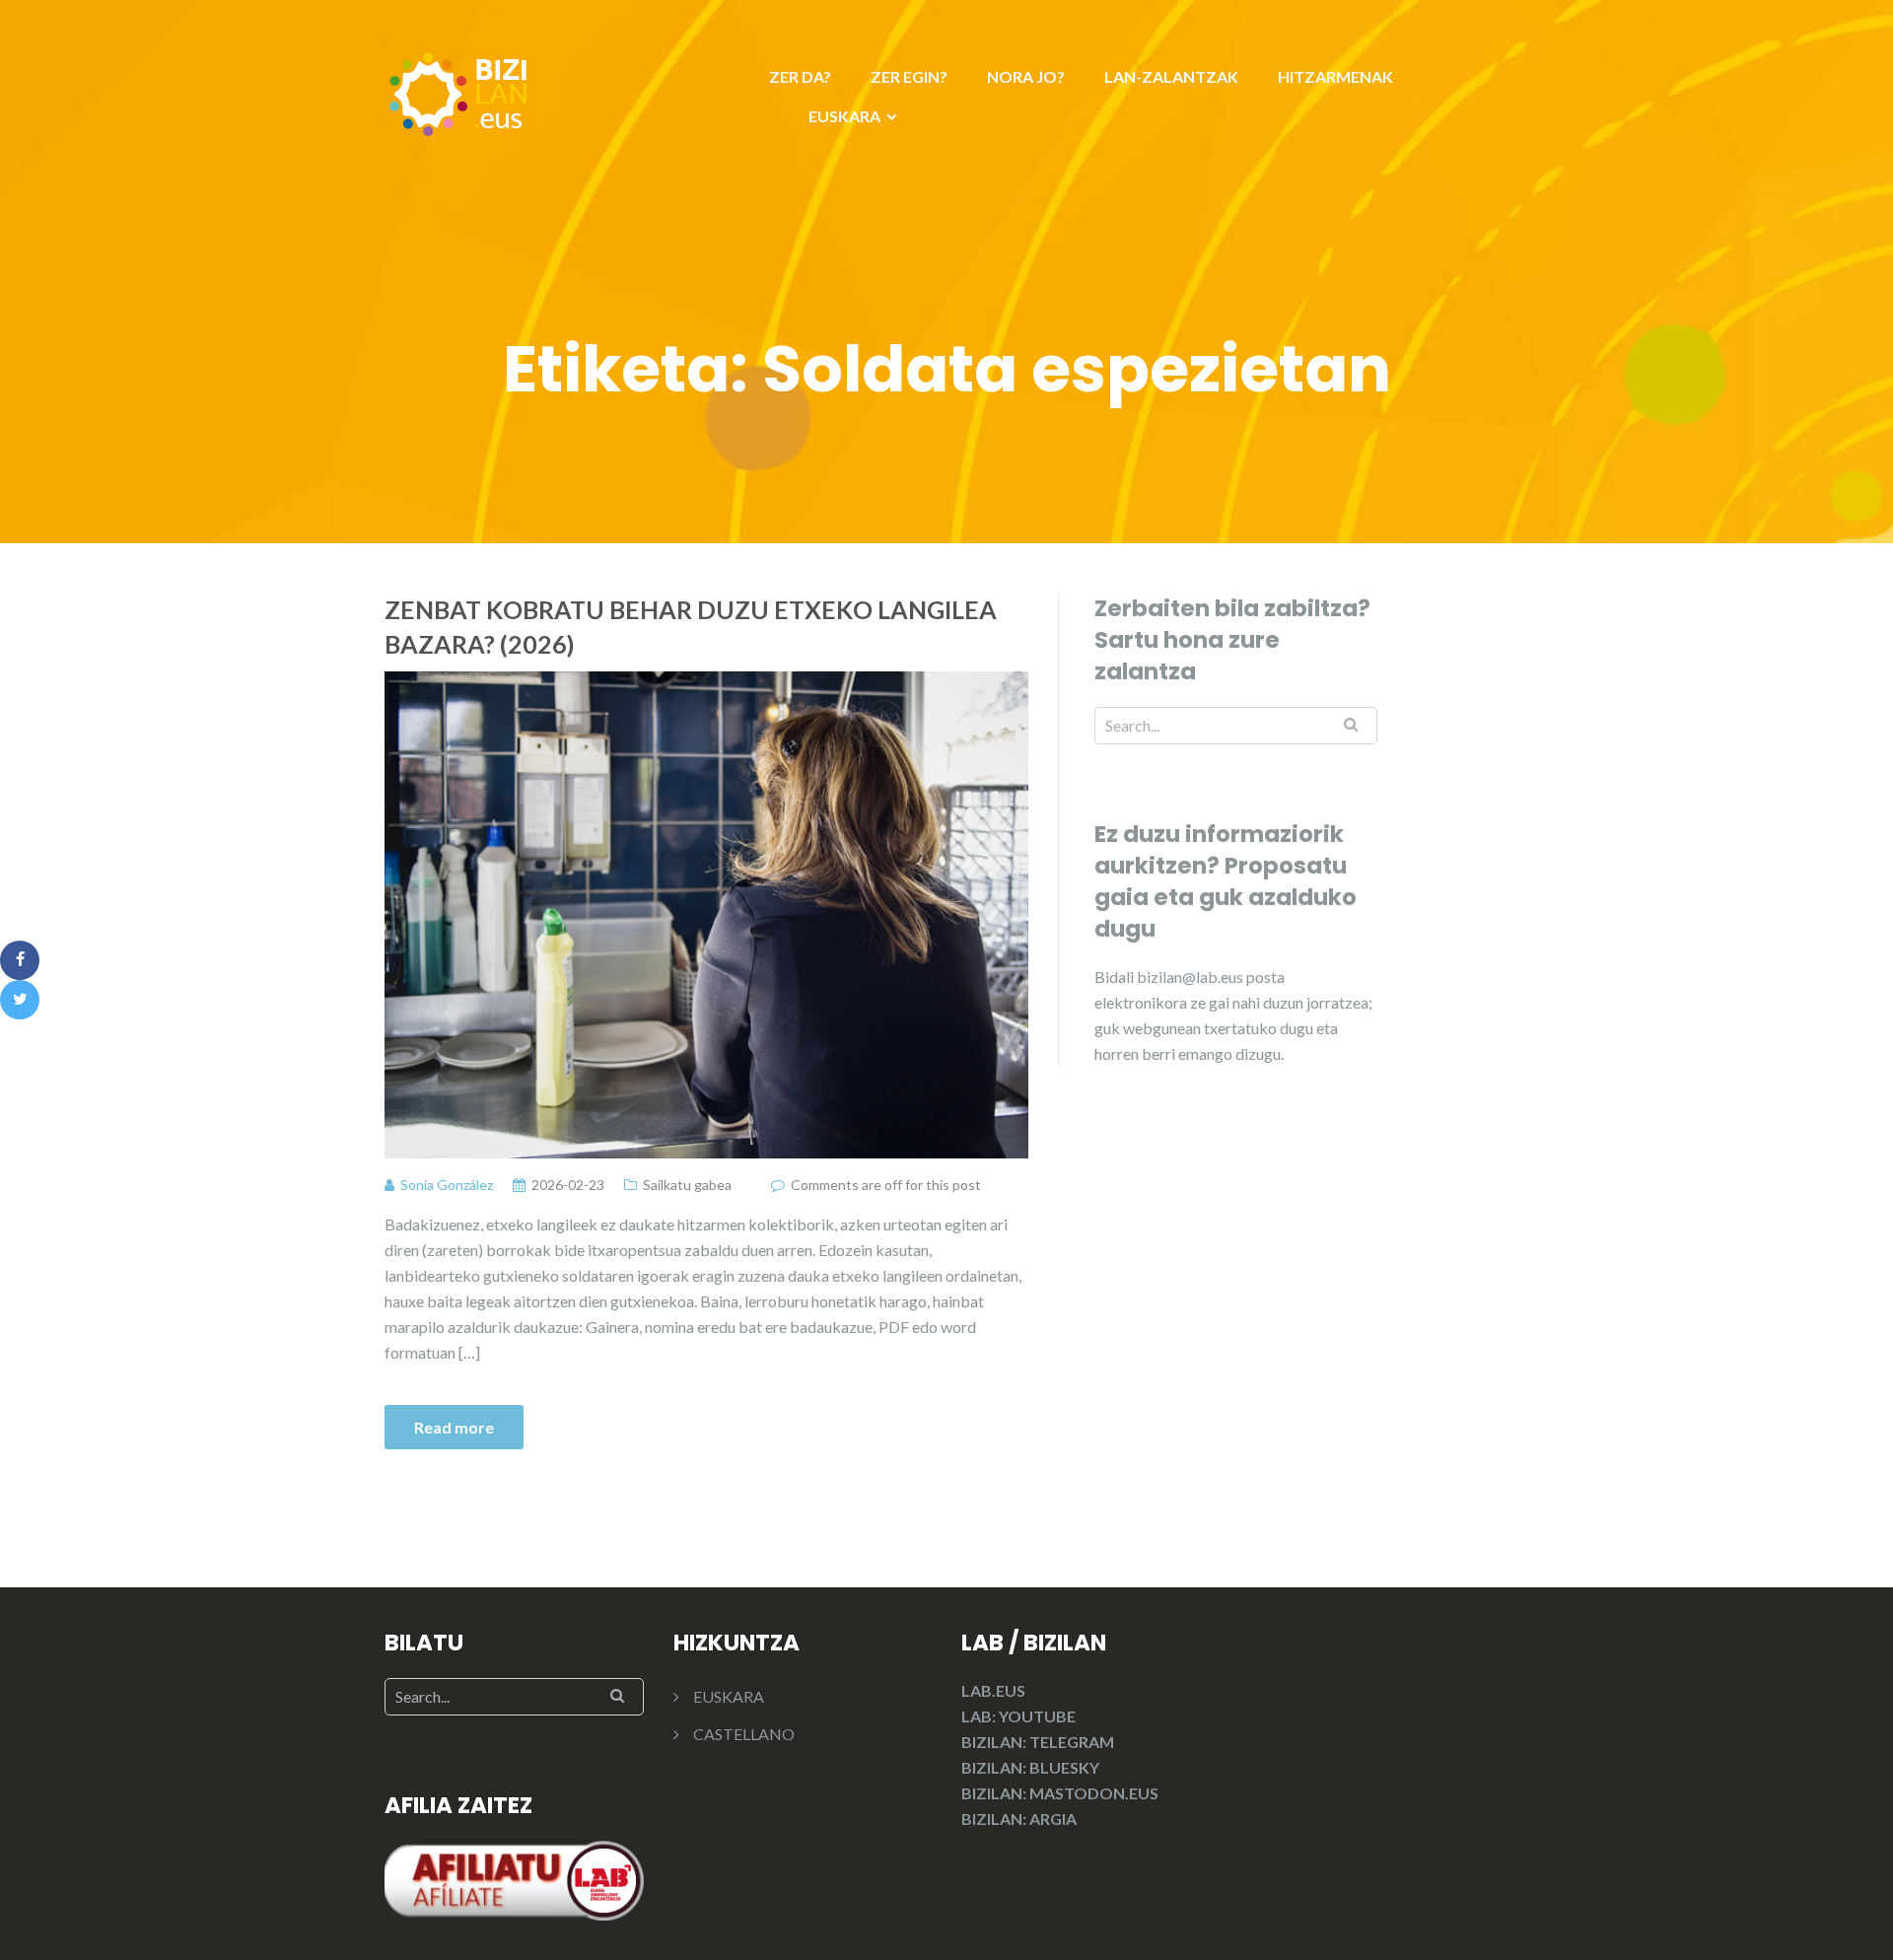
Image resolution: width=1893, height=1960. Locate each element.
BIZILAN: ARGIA (1019, 1819)
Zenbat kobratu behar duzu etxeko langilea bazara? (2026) (691, 627)
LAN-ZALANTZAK (1171, 76)
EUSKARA (844, 116)
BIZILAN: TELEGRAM (1038, 1742)
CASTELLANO (744, 1734)
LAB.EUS (993, 1690)
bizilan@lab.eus (1192, 977)
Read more (454, 1427)
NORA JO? (1026, 76)
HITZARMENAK (1335, 76)
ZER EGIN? (909, 76)
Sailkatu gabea (687, 1185)
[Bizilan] (458, 91)
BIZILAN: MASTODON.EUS (1060, 1793)
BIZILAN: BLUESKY (1030, 1767)
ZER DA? (800, 76)
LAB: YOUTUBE (1018, 1716)
